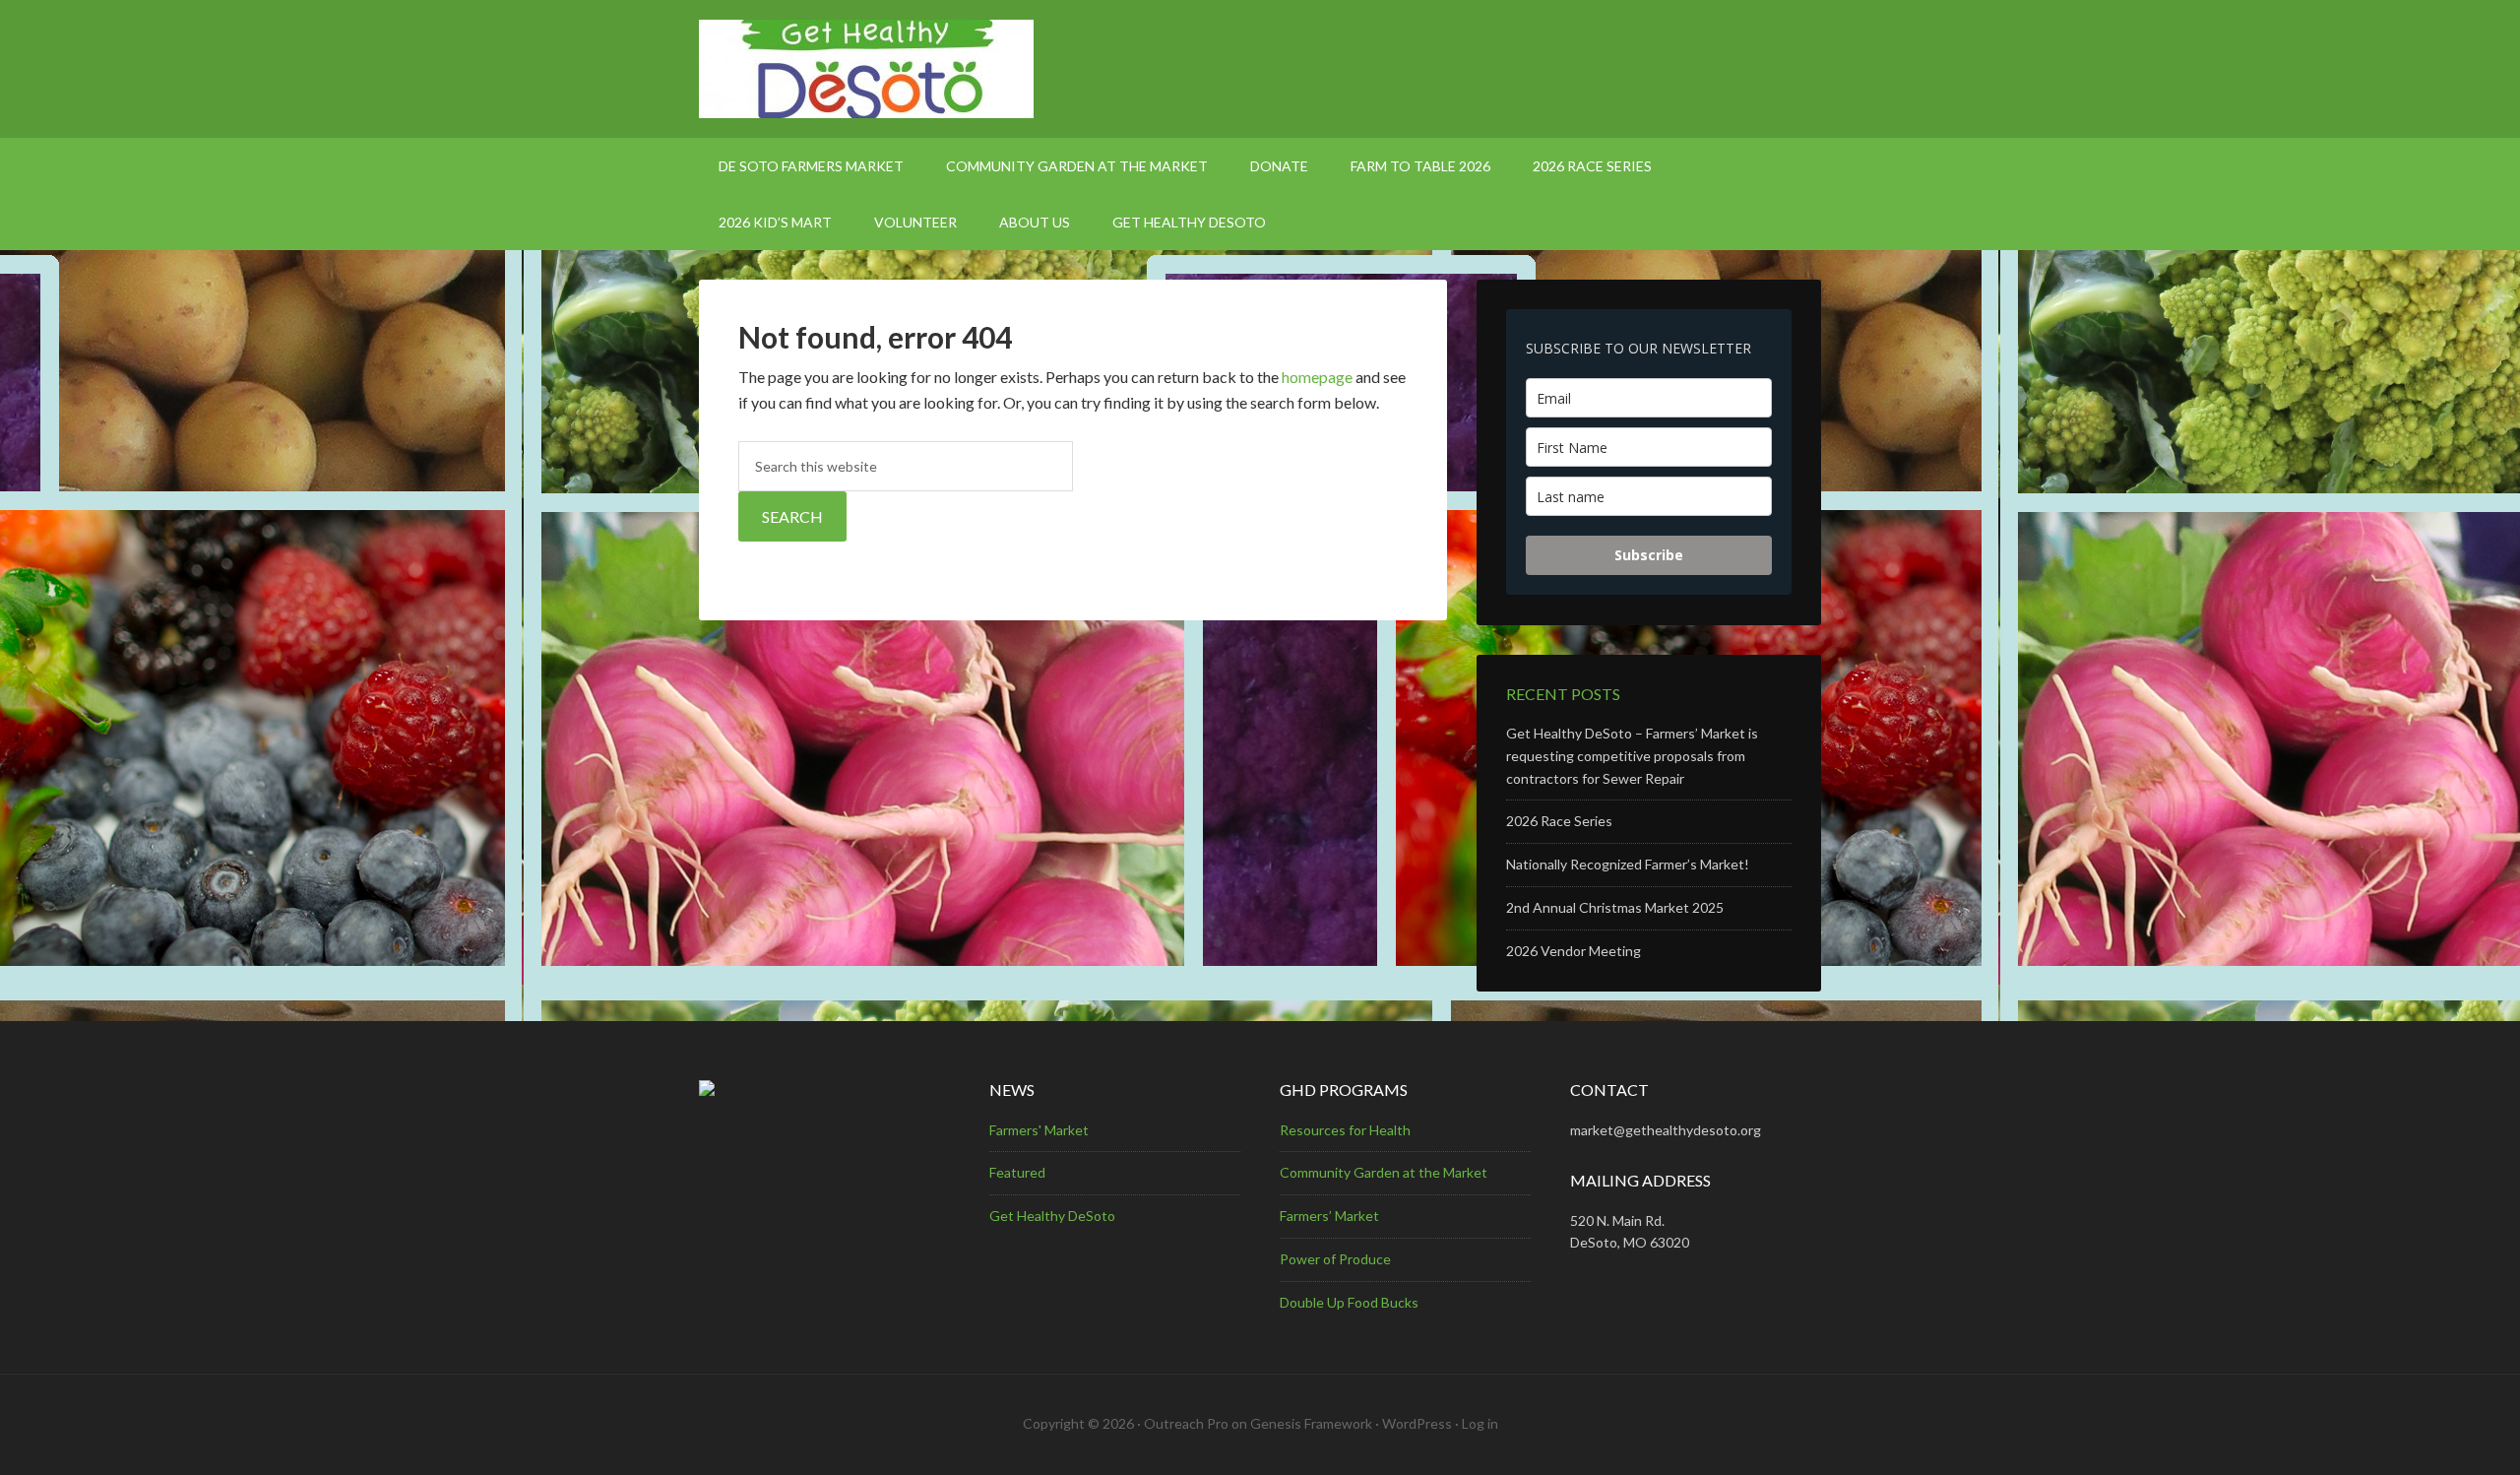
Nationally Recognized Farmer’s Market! (1628, 864)
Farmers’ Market (1329, 1216)
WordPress (1417, 1423)
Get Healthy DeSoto (1052, 1216)
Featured (1017, 1172)
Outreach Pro (1186, 1423)
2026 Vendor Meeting (1574, 951)
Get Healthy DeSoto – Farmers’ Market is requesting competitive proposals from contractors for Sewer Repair (1632, 756)
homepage (1317, 377)
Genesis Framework (1311, 1423)
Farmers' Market (1039, 1130)
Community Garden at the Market (1384, 1172)
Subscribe (1649, 555)
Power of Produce (1335, 1259)
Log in (1480, 1423)
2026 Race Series (1559, 821)
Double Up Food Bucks (1349, 1302)
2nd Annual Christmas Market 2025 (1615, 907)
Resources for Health (1345, 1130)
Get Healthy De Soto (1260, 69)
